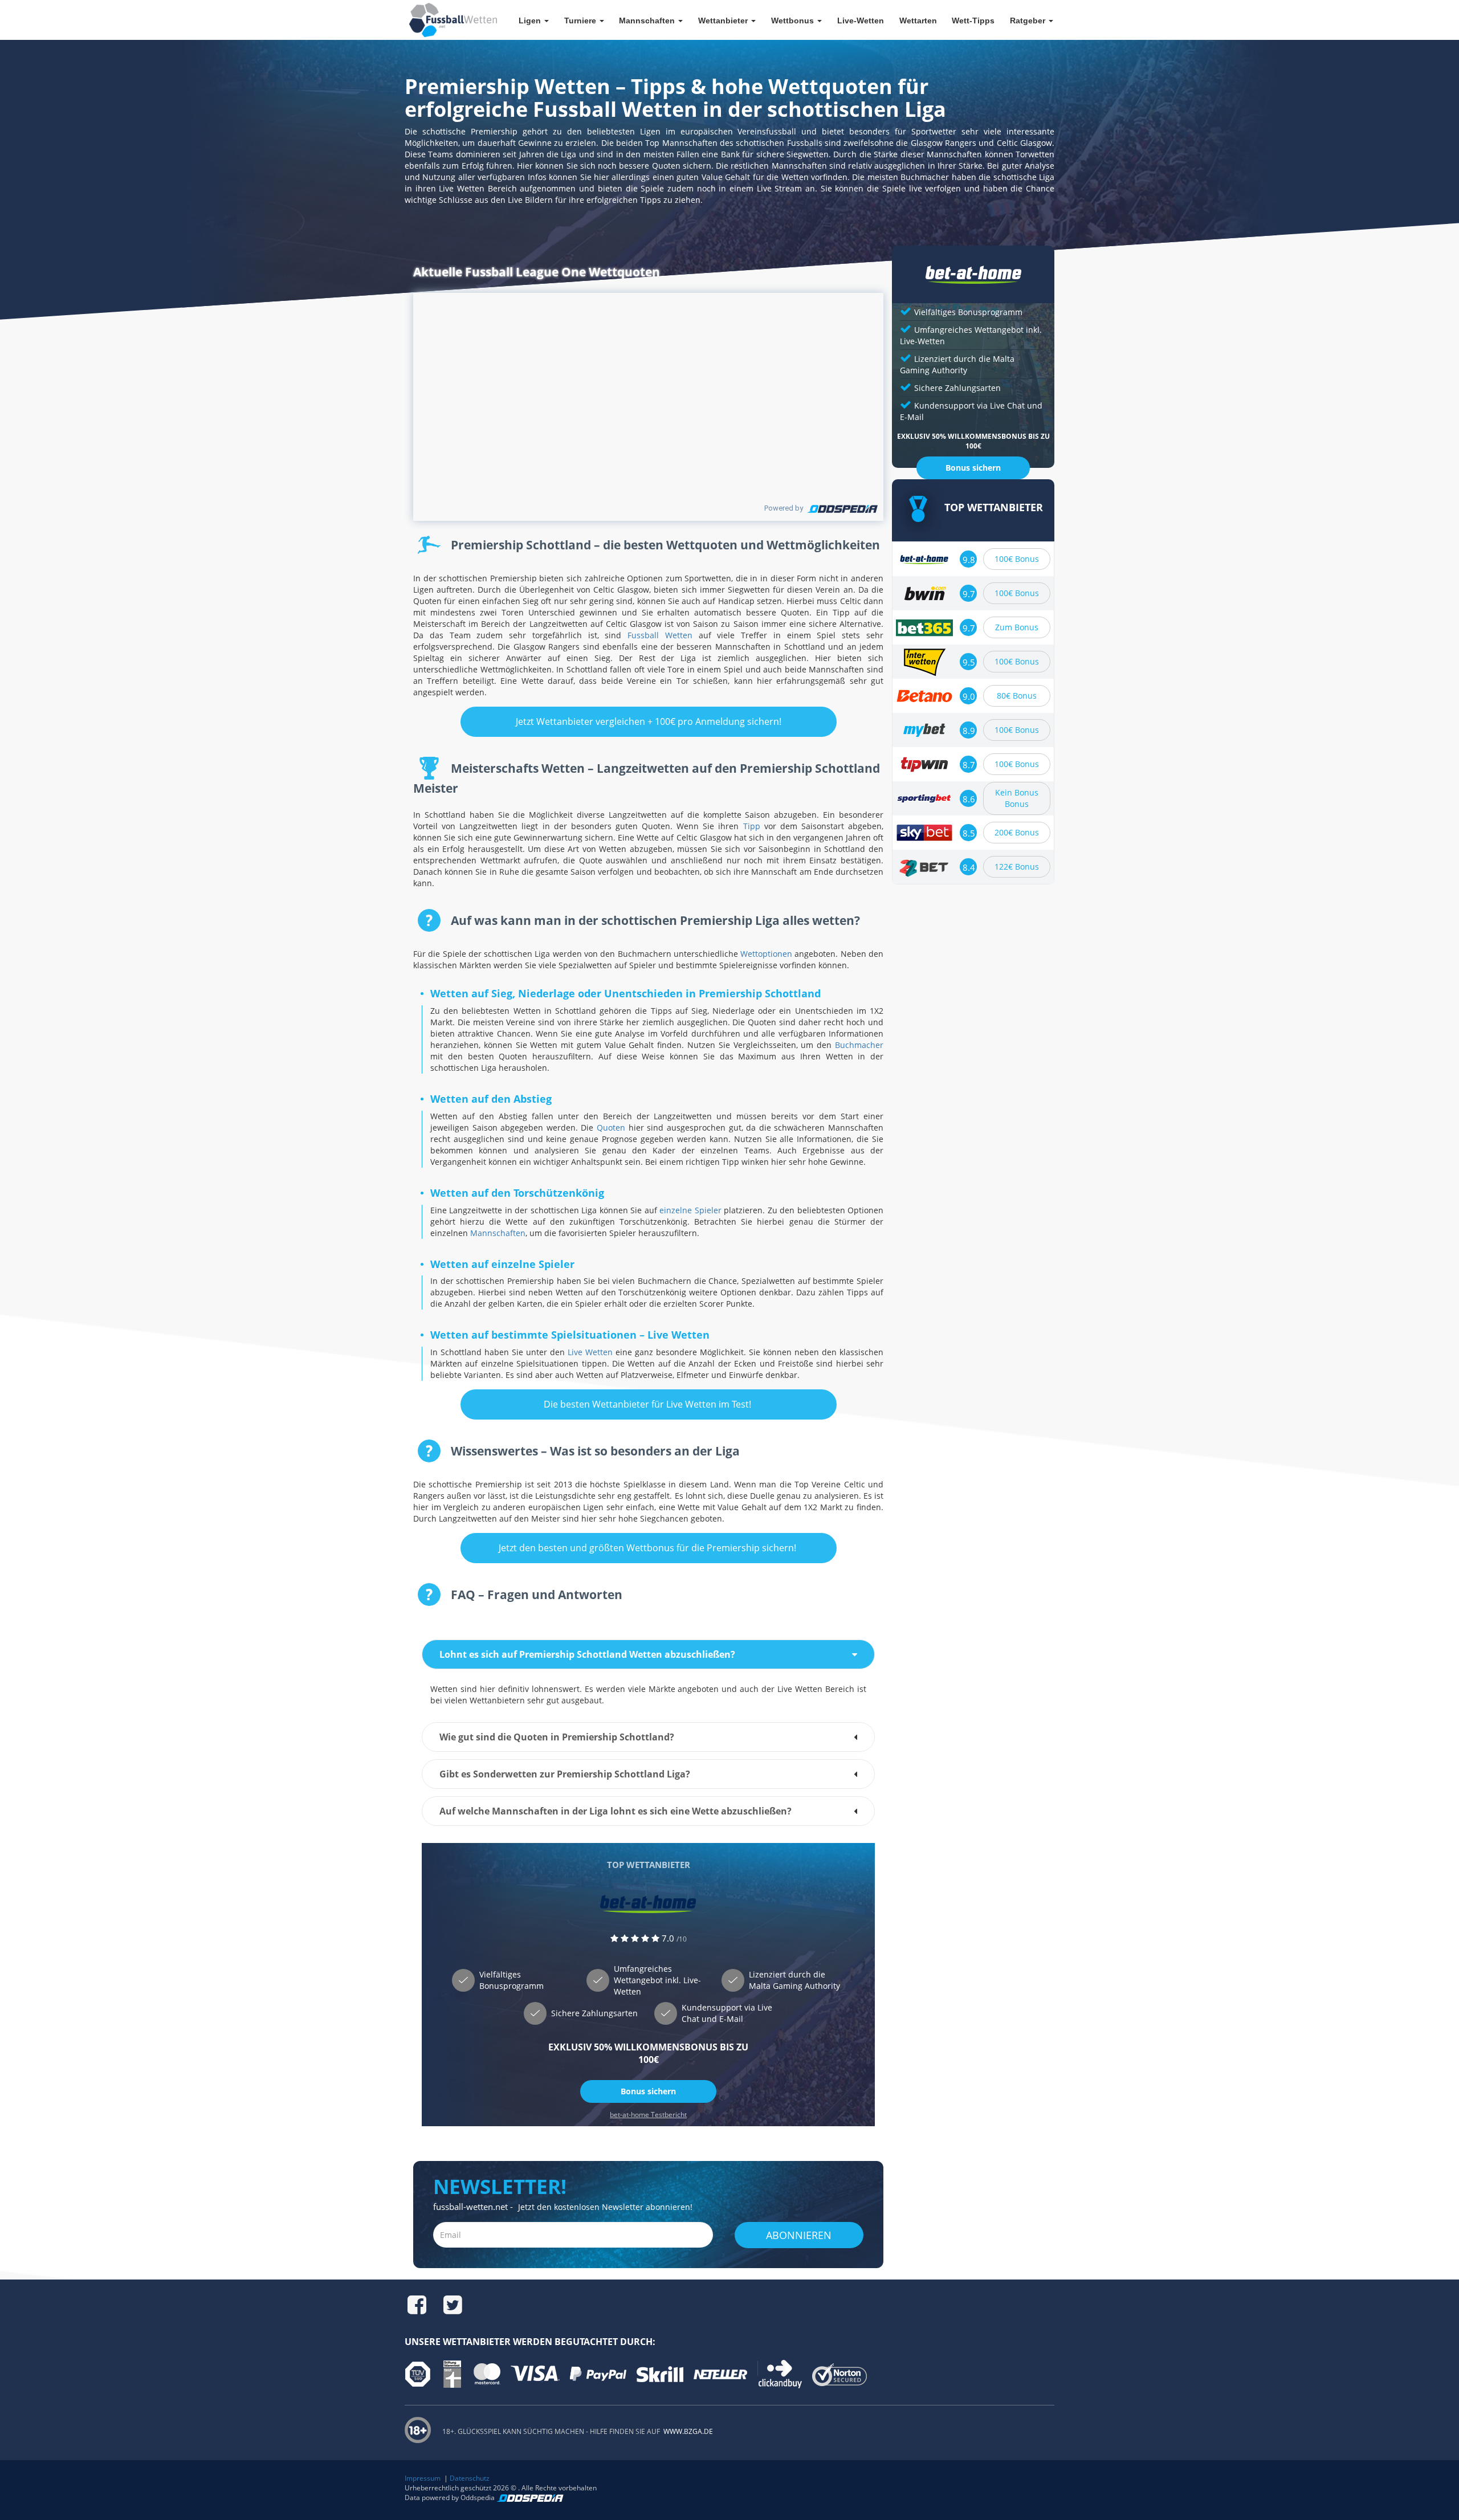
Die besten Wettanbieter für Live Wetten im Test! (649, 1404)
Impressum (423, 2478)
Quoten (611, 1128)
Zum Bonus (1017, 627)
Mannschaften (498, 1233)
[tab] (648, 1654)
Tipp (752, 826)
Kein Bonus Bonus (1017, 798)
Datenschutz (470, 2478)
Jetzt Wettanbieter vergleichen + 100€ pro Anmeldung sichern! (649, 721)
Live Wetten (590, 1352)
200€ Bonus (1017, 832)
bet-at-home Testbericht (648, 2115)
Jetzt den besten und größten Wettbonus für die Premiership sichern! (649, 1548)
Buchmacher (859, 1045)
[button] (648, 1654)
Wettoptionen (766, 954)
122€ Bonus (1017, 866)
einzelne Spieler (690, 1210)
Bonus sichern (648, 2091)
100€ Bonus (1017, 559)
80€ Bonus (1017, 696)
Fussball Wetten (660, 635)
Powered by (784, 508)
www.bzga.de (687, 2431)
